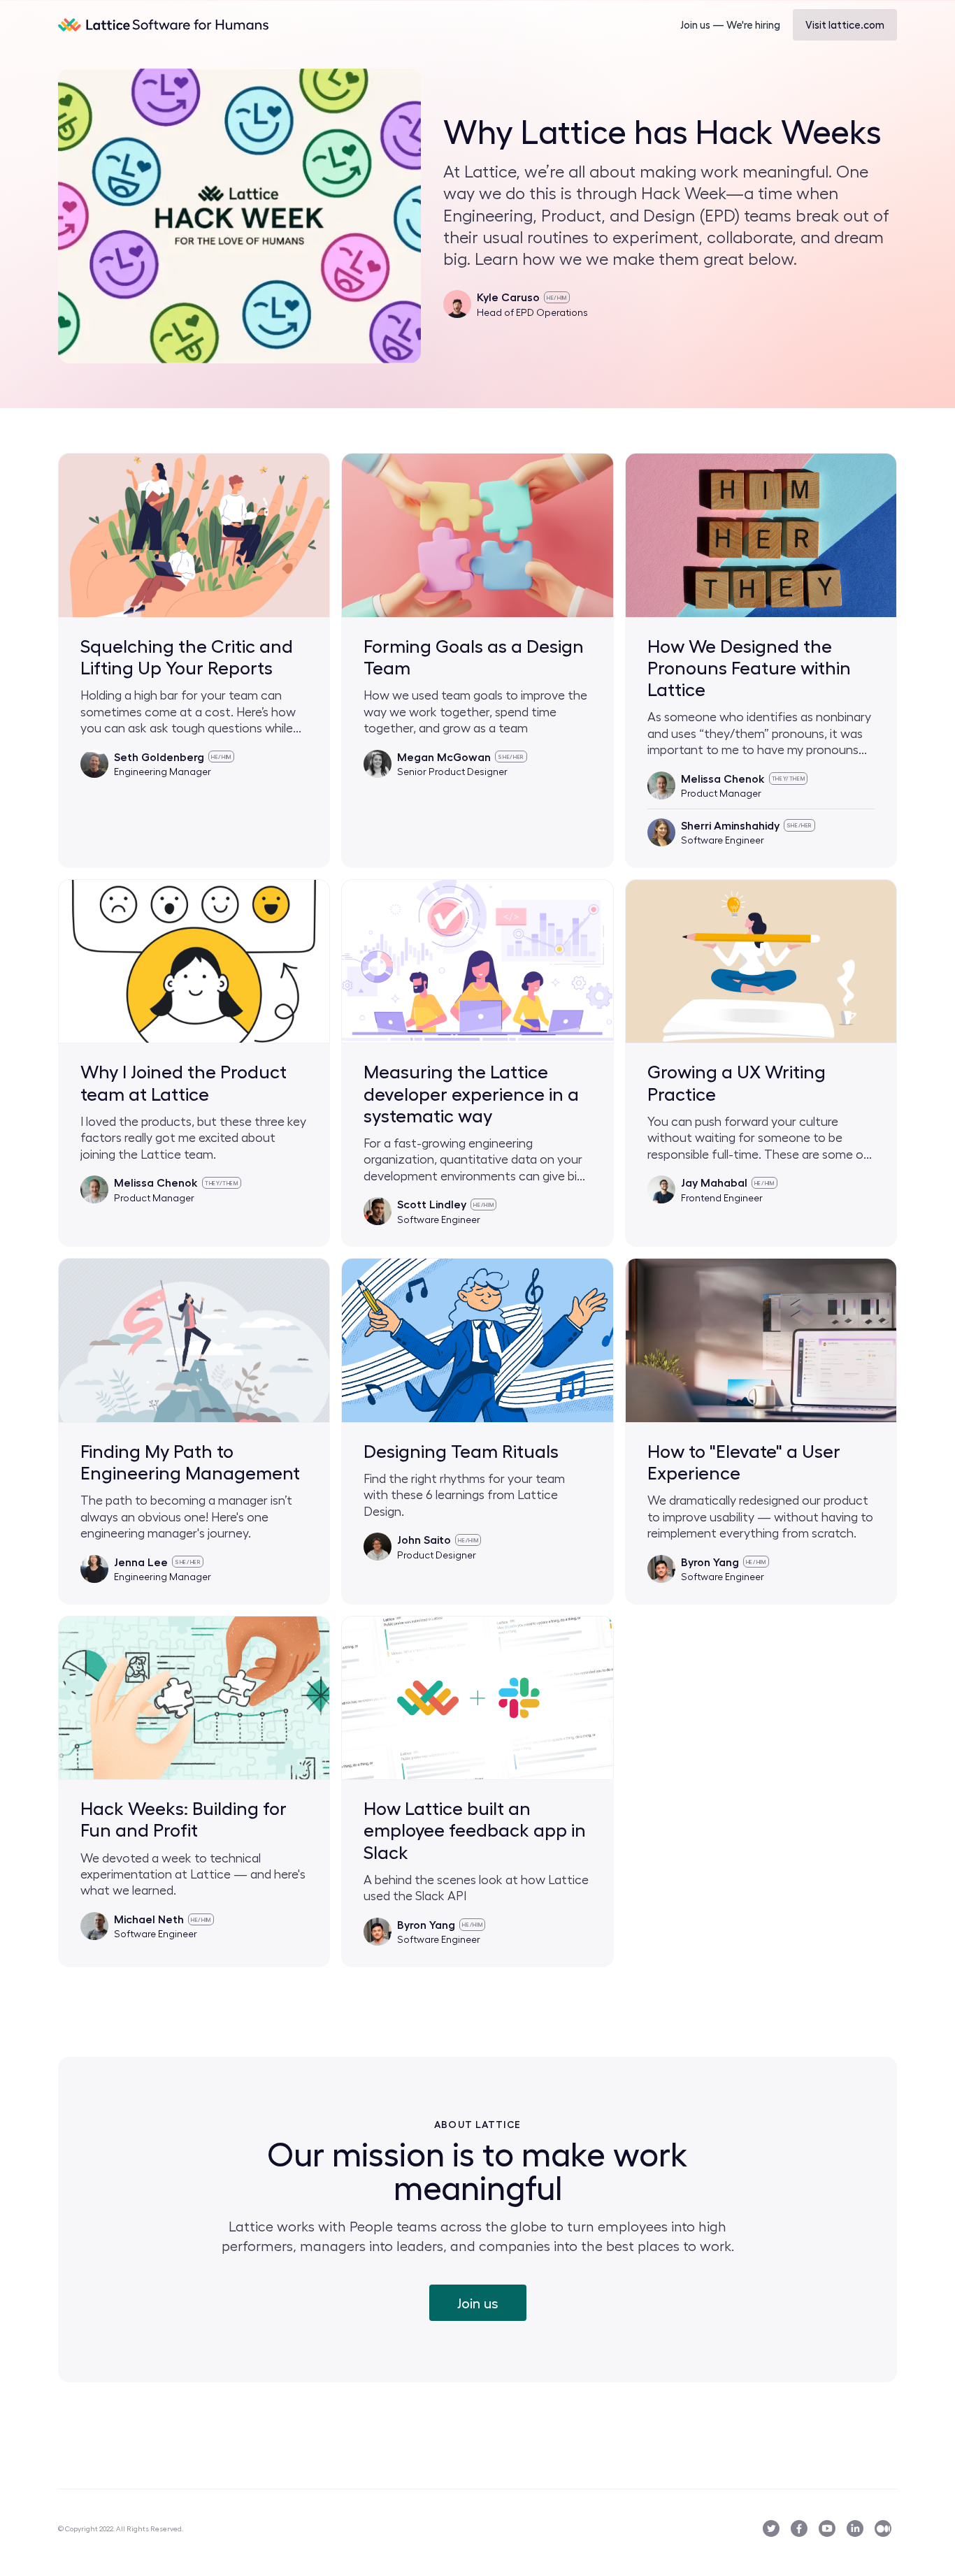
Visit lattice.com (845, 24)
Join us (478, 2303)
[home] (164, 24)
